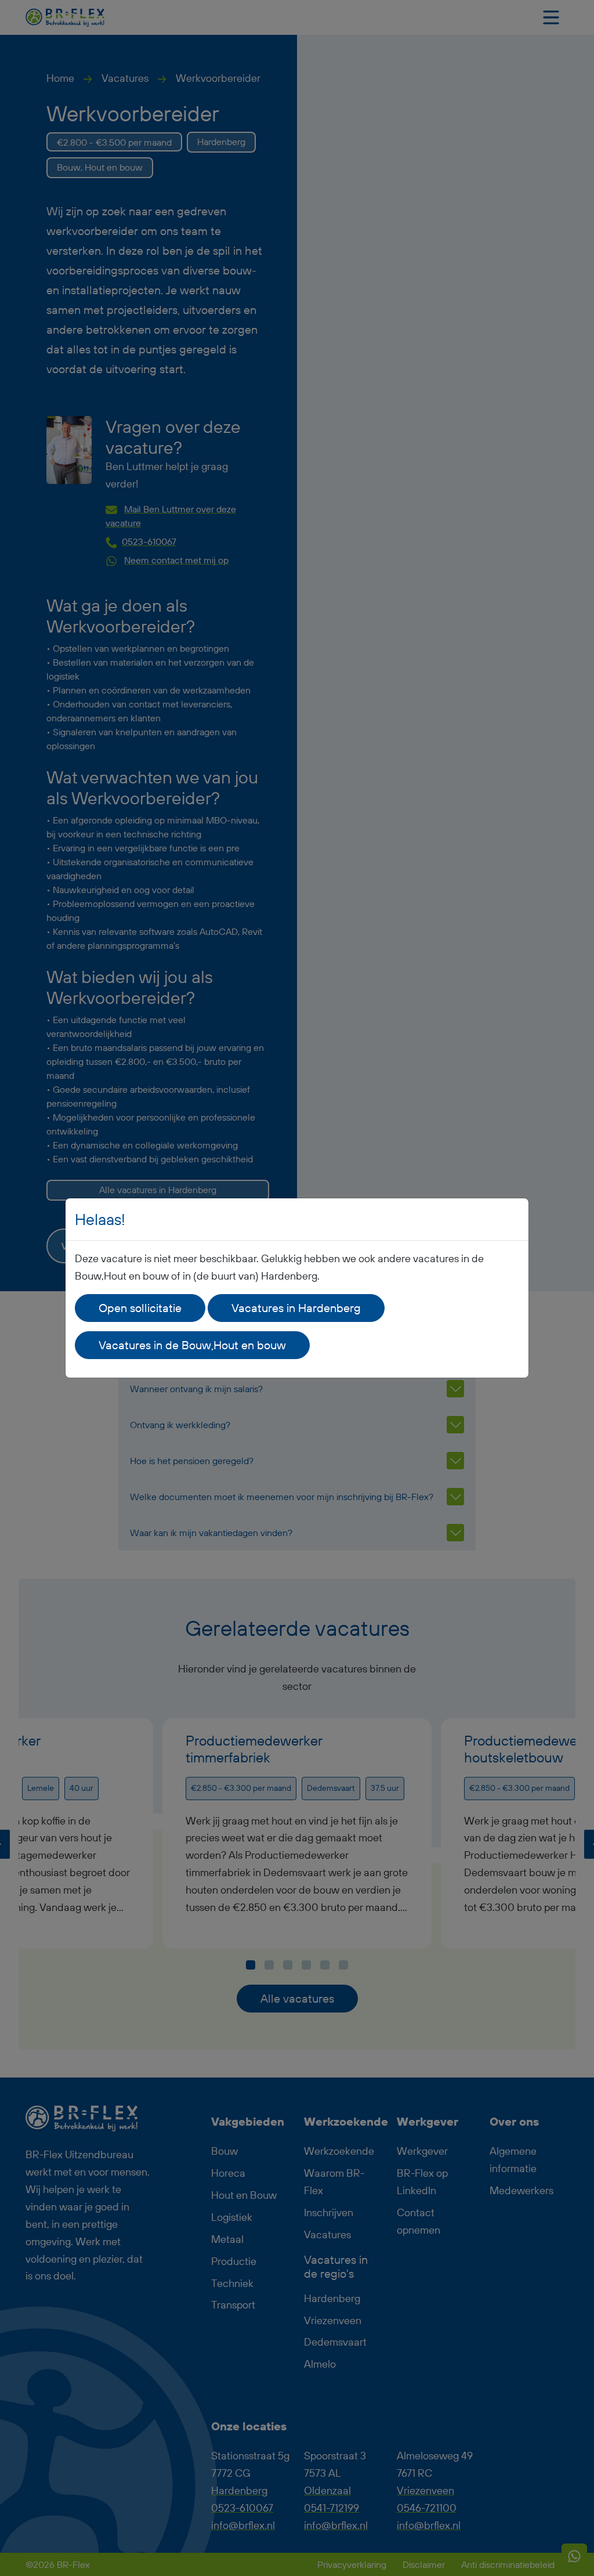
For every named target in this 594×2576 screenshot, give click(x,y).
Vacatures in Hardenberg (296, 1308)
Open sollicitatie (140, 1308)
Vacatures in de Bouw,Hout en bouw (192, 1345)
